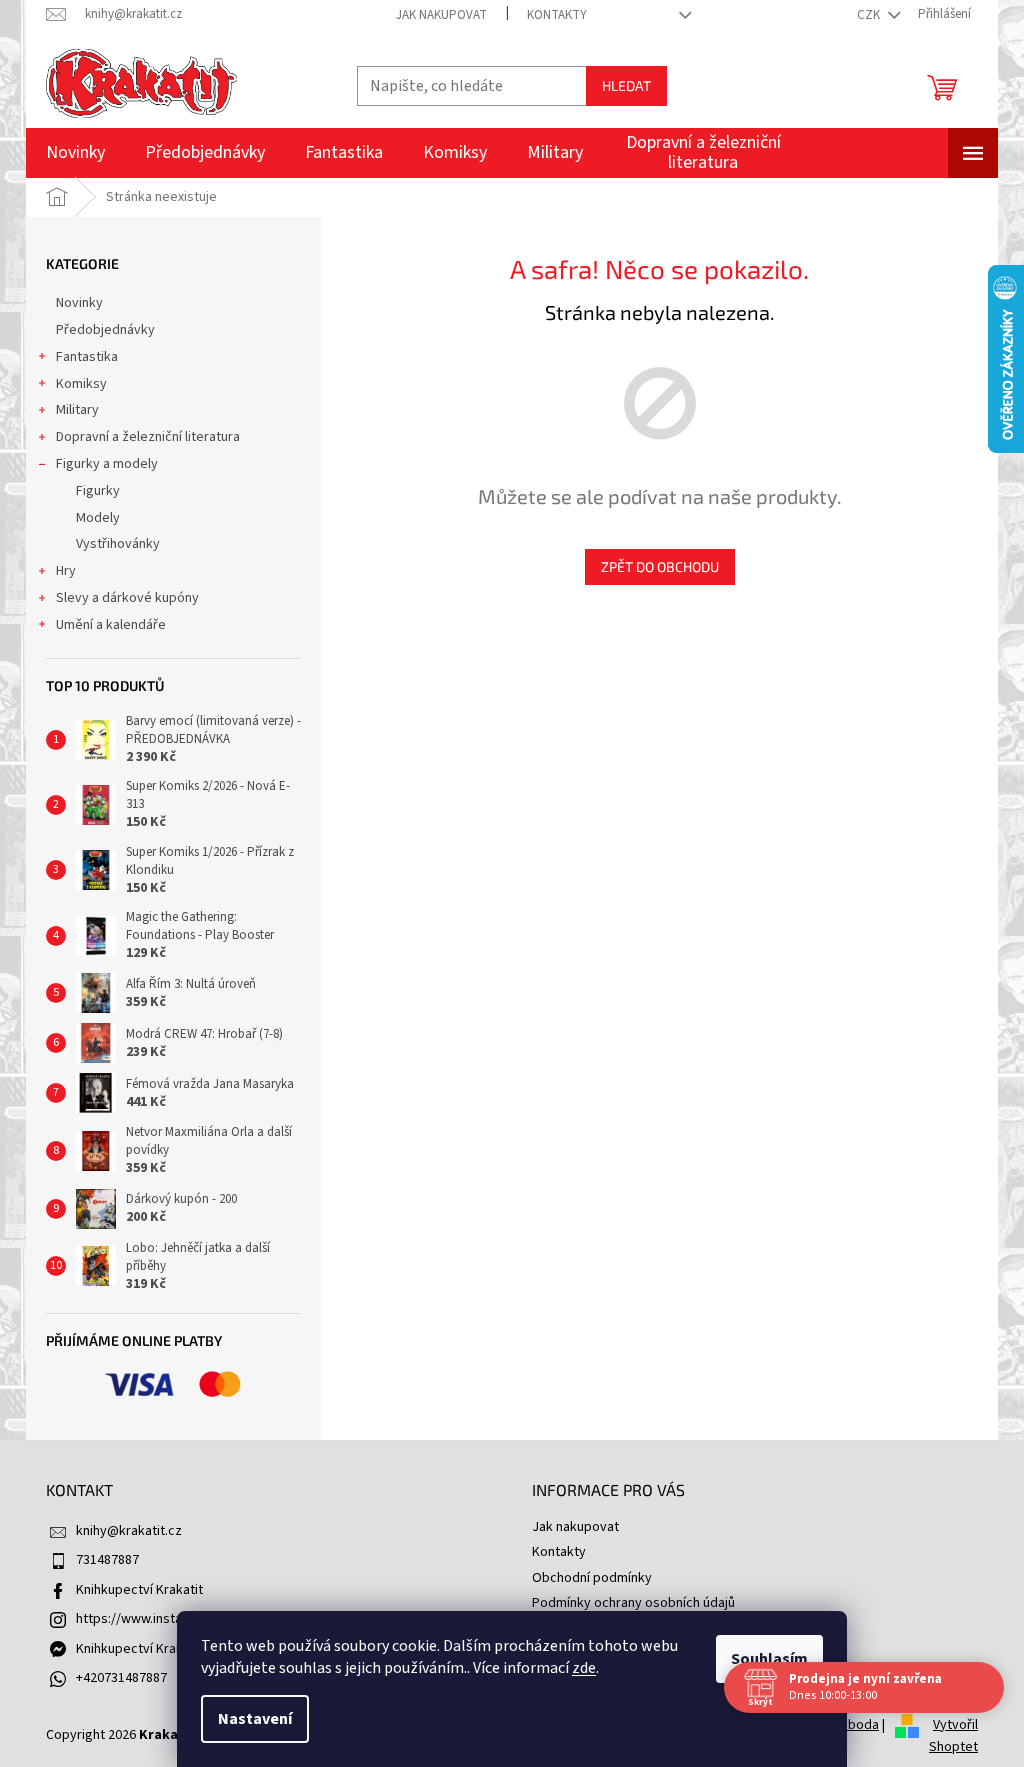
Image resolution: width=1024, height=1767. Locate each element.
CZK (870, 15)
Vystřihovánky (118, 544)
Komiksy (81, 384)
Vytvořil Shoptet (953, 1736)
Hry (66, 571)
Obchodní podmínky (592, 1578)
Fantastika (87, 357)
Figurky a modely (107, 464)
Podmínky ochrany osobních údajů (633, 1603)
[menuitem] (75, 153)
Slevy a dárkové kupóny (127, 598)
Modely (98, 518)
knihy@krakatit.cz (129, 1531)
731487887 (107, 1560)
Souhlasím (769, 1659)
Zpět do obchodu (660, 566)
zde (584, 1668)
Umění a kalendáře (111, 625)
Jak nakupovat (441, 15)
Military (77, 410)
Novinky (79, 303)
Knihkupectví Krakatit (139, 1590)
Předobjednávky (105, 330)
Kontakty (557, 15)
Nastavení (255, 1719)
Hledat (626, 85)
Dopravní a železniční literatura (148, 437)
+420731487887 (121, 1678)
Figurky (98, 491)
